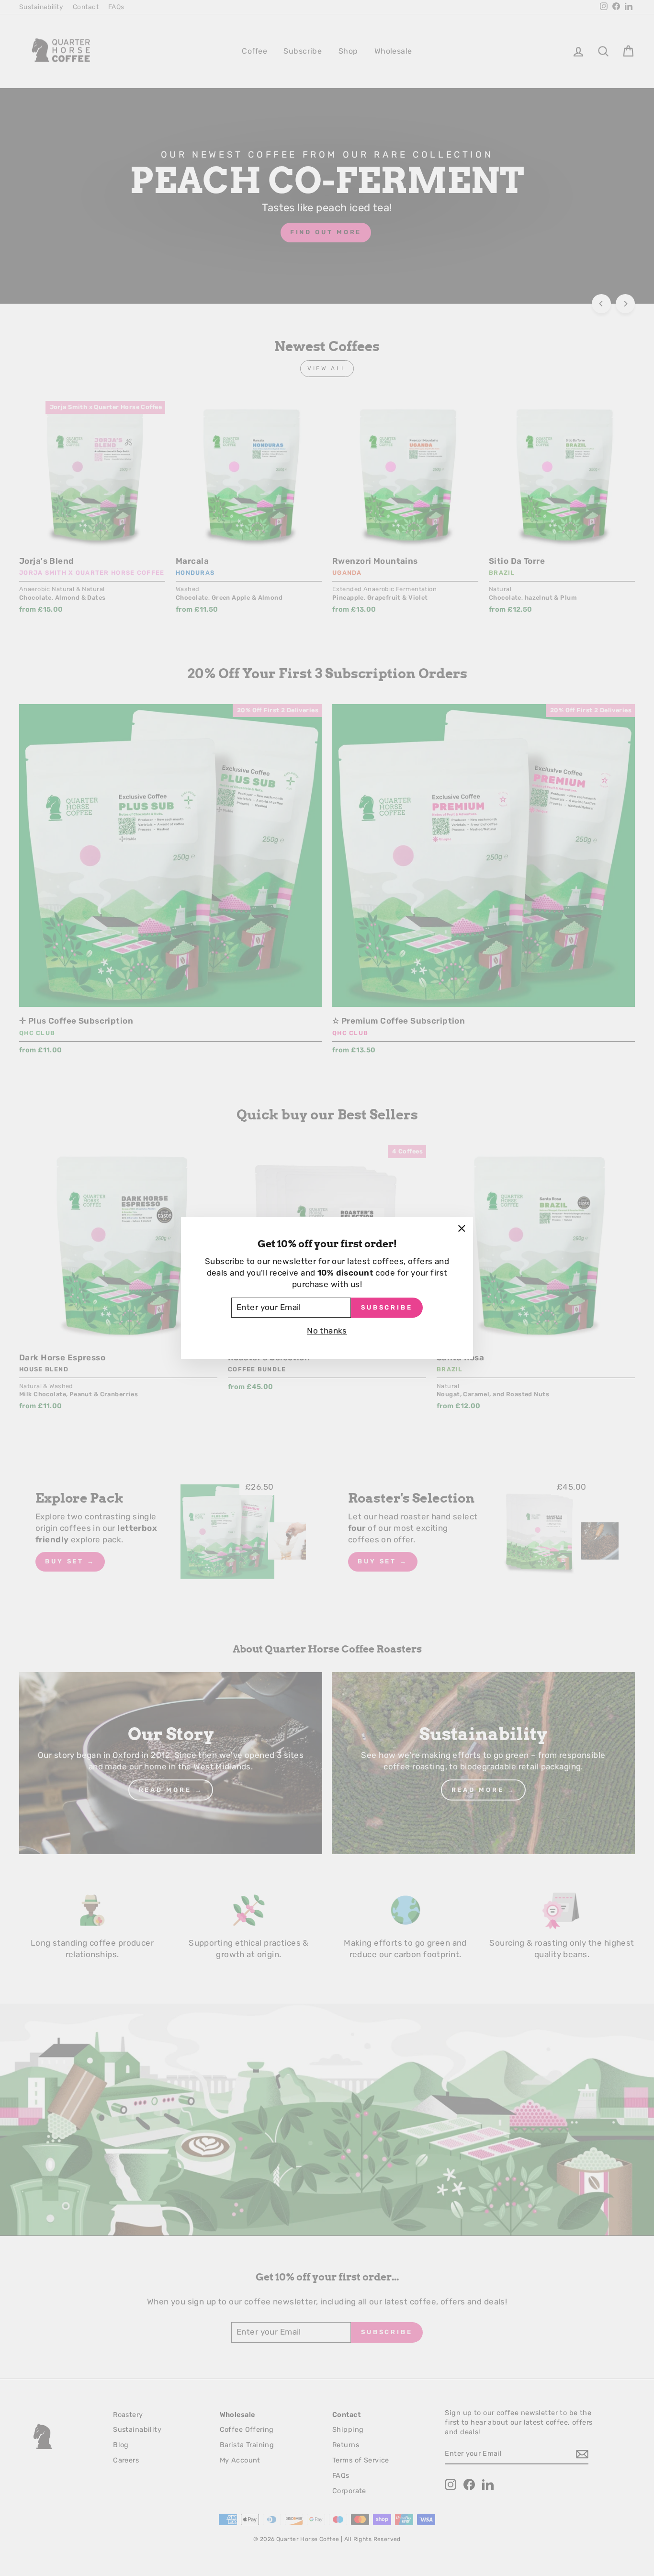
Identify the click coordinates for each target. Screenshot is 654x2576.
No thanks (327, 1331)
